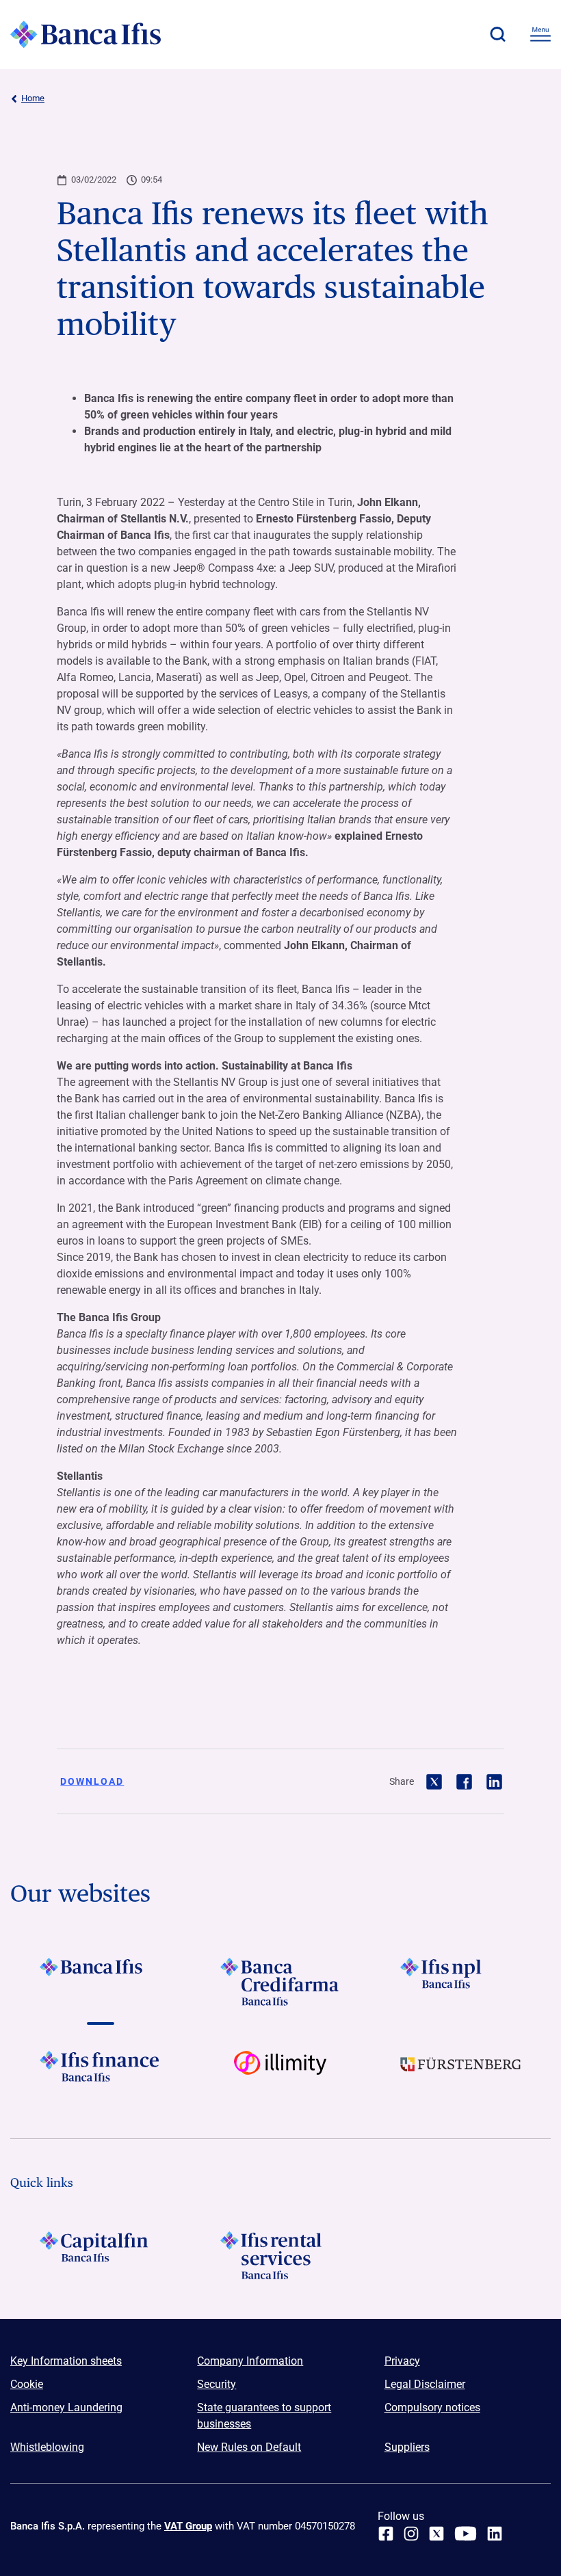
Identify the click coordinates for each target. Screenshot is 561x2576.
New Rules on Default (249, 2447)
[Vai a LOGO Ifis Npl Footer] (461, 1982)
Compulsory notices (432, 2407)
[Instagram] (411, 2534)
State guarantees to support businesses (264, 2416)
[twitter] (436, 2534)
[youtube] (466, 2534)
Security (217, 2384)
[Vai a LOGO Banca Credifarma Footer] (280, 1982)
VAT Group (188, 2526)
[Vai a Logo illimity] (280, 2075)
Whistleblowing (47, 2447)
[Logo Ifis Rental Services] (280, 2255)
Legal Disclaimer (425, 2384)
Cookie (27, 2384)
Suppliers (407, 2447)
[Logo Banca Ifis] (86, 34)
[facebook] (386, 2534)
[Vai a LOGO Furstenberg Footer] (461, 2075)
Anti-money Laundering (66, 2407)
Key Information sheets (66, 2361)
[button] (497, 34)
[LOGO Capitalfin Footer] (100, 2255)
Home (33, 98)
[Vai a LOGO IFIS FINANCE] (100, 2075)
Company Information (250, 2361)
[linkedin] (495, 2534)
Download (92, 1781)
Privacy (402, 2361)
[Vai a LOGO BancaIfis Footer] (100, 1982)
